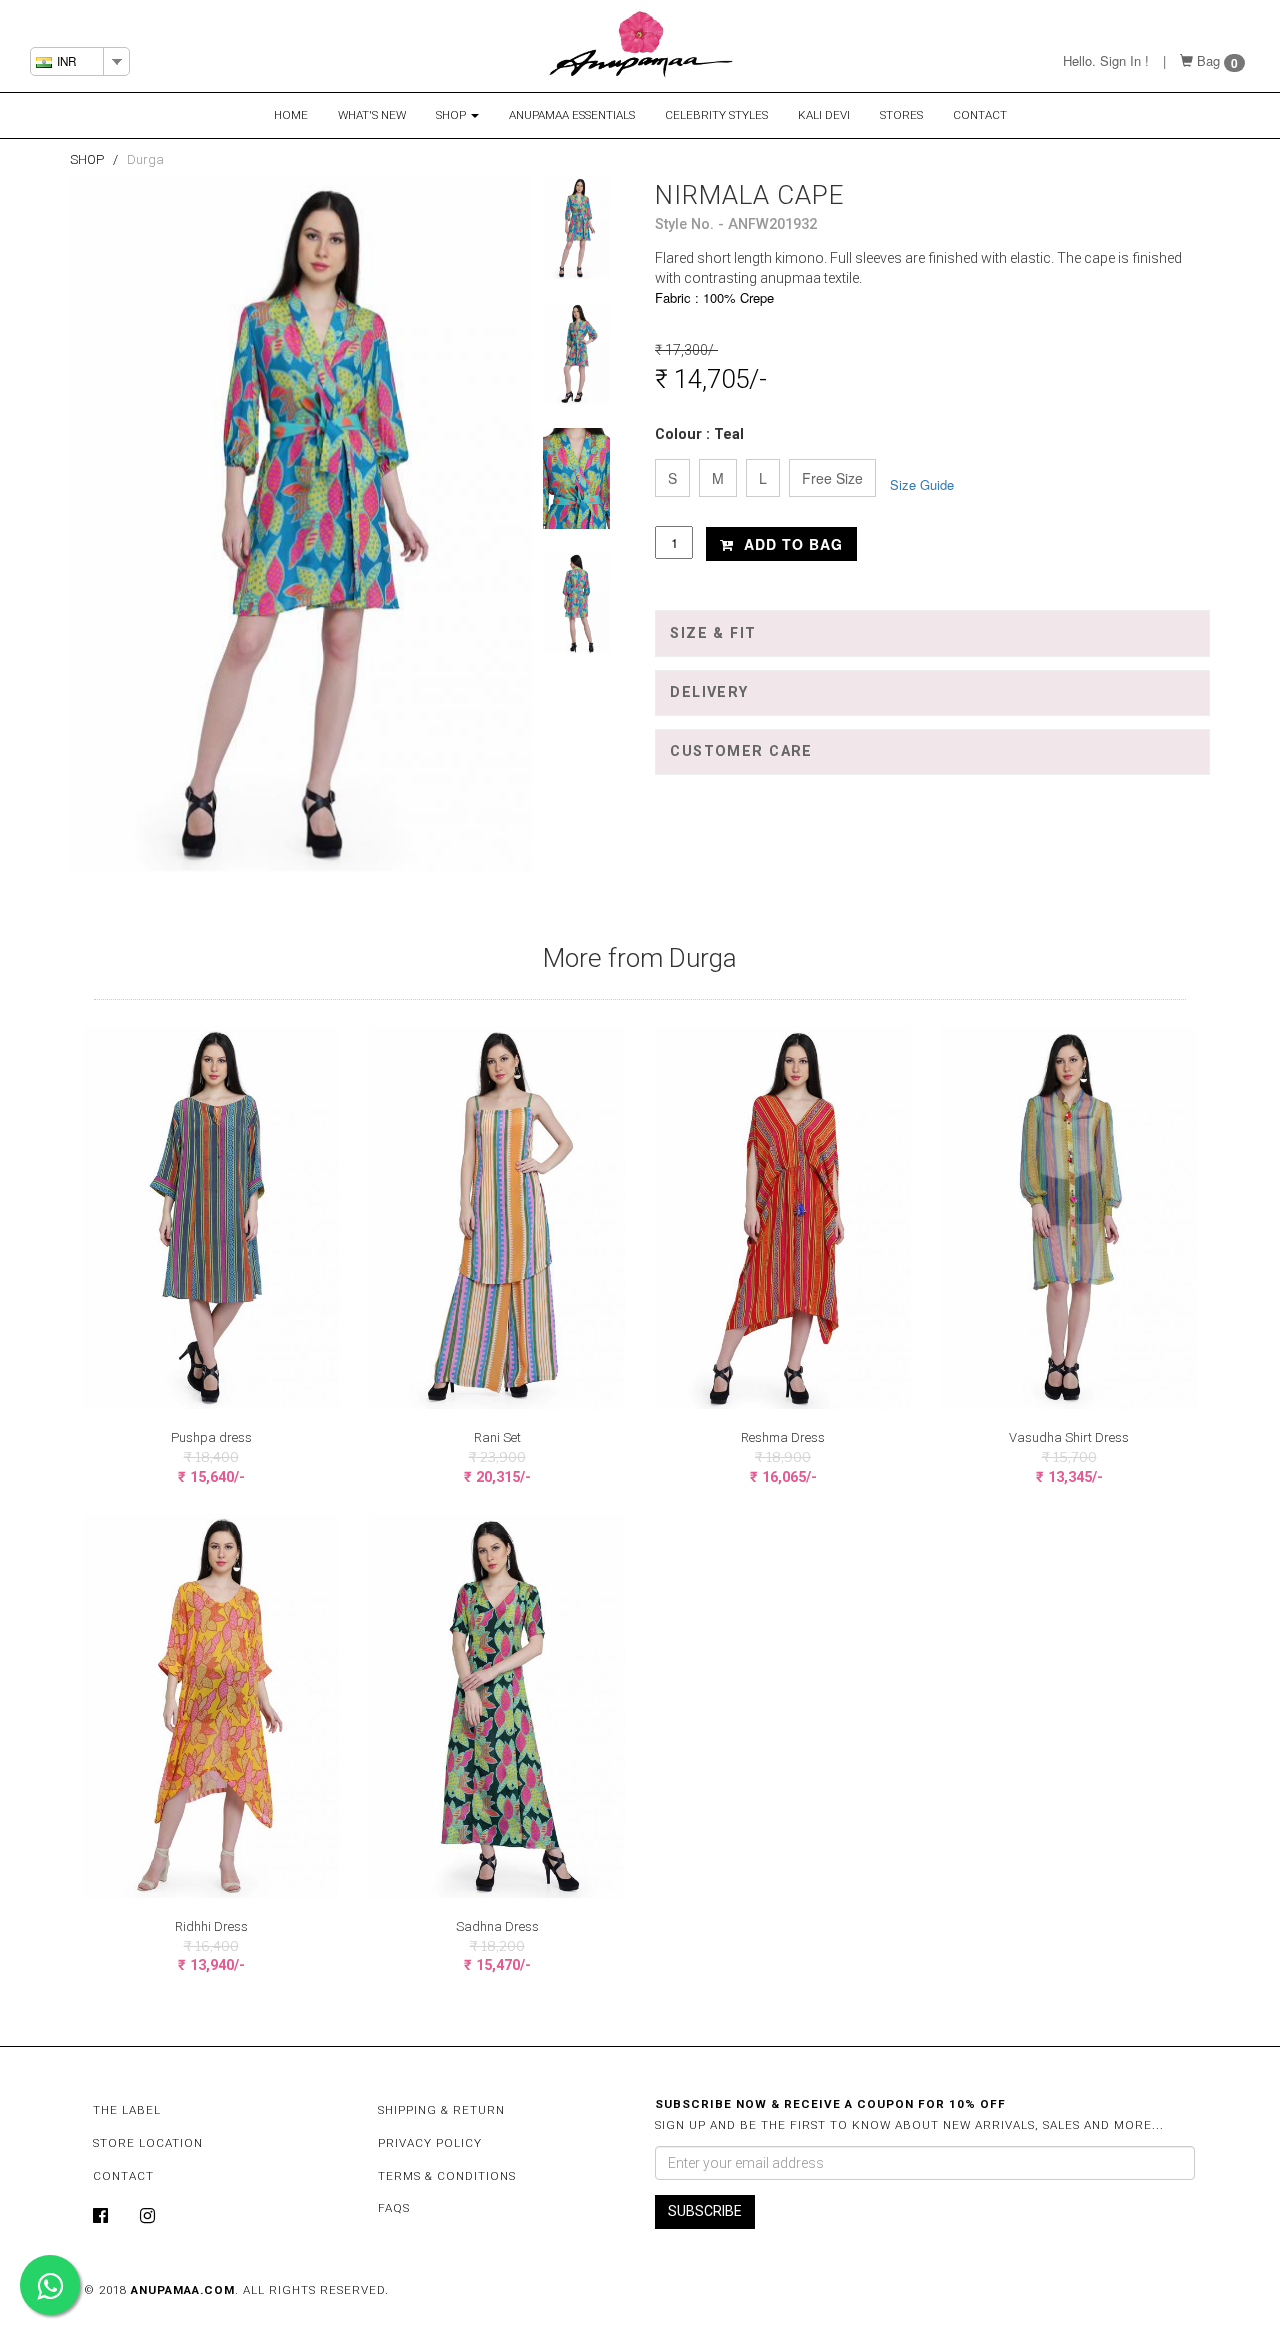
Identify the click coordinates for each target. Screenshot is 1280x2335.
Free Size (832, 478)
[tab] (932, 633)
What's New (372, 115)
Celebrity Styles (716, 115)
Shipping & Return (441, 2110)
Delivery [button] (709, 692)
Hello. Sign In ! (1106, 60)
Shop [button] (452, 115)
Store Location (148, 2143)
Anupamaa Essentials (572, 115)
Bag (1208, 60)
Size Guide (922, 483)
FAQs (394, 2208)
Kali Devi (824, 115)
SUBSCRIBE (705, 2211)
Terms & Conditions (447, 2176)
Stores (901, 115)
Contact (980, 115)
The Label (127, 2110)
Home (291, 115)
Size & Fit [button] (713, 633)
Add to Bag (791, 544)
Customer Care (741, 751)
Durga (145, 159)
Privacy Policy (430, 2143)
